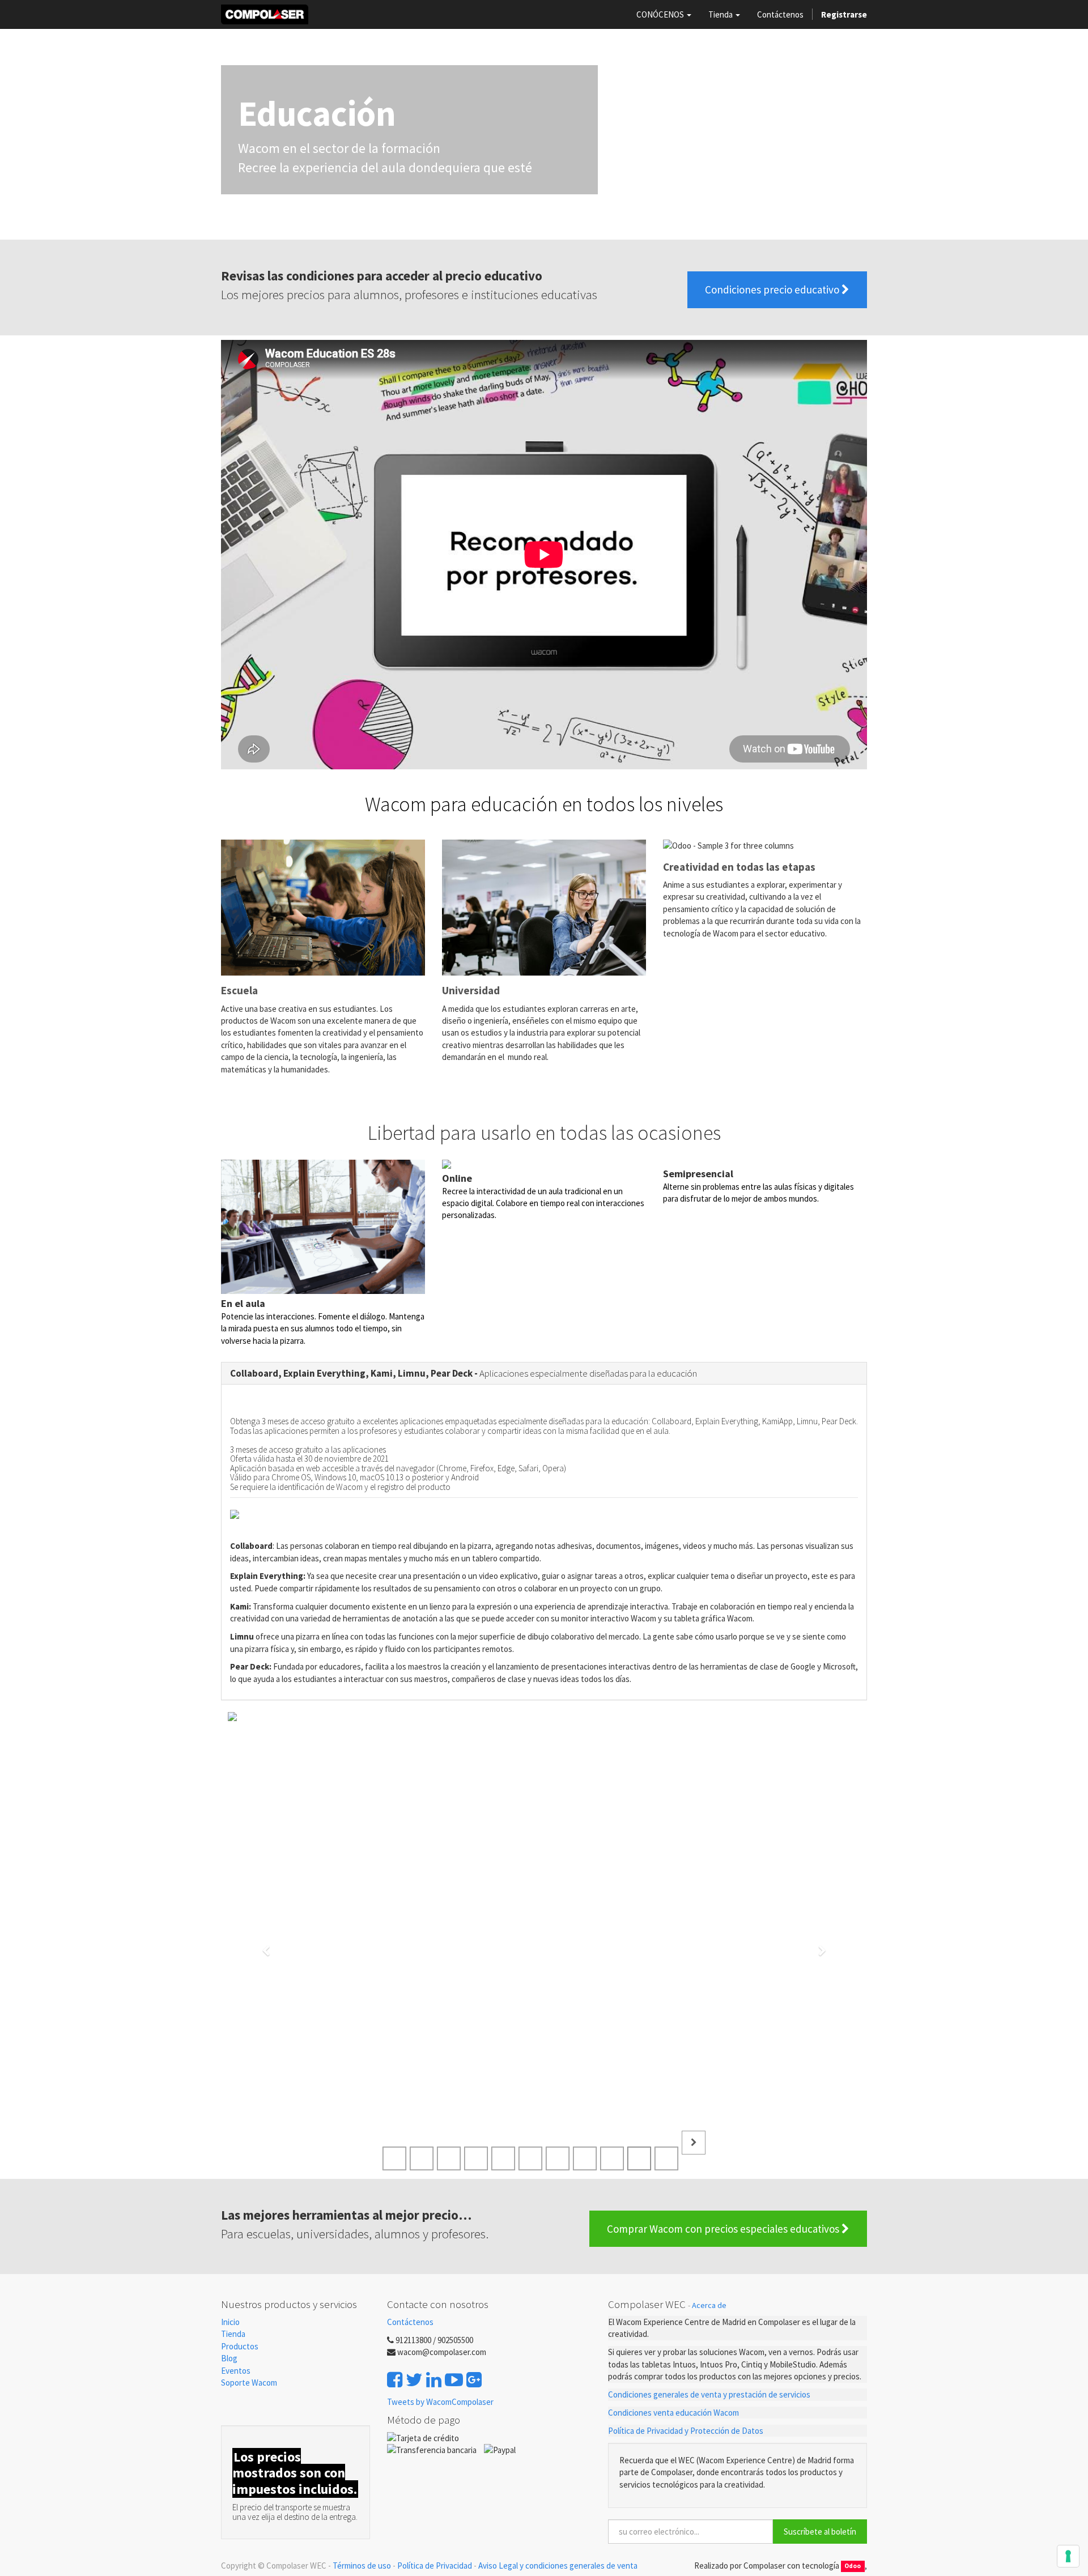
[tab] (544, 1374)
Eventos (237, 2371)
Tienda (233, 2334)
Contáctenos (410, 2322)
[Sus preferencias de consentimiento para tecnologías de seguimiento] (1068, 2556)
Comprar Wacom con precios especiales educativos (724, 2229)
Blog (229, 2358)
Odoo (853, 2566)
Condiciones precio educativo (773, 289)
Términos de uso (362, 2566)
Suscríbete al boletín (820, 2532)
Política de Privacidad (435, 2566)
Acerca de (709, 2305)
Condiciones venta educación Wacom (673, 2413)
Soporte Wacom (249, 2383)
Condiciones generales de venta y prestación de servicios (709, 2394)
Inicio (230, 2322)
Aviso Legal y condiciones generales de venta (558, 2566)
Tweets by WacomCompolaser (440, 2402)
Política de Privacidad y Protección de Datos (686, 2431)
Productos (240, 2346)
